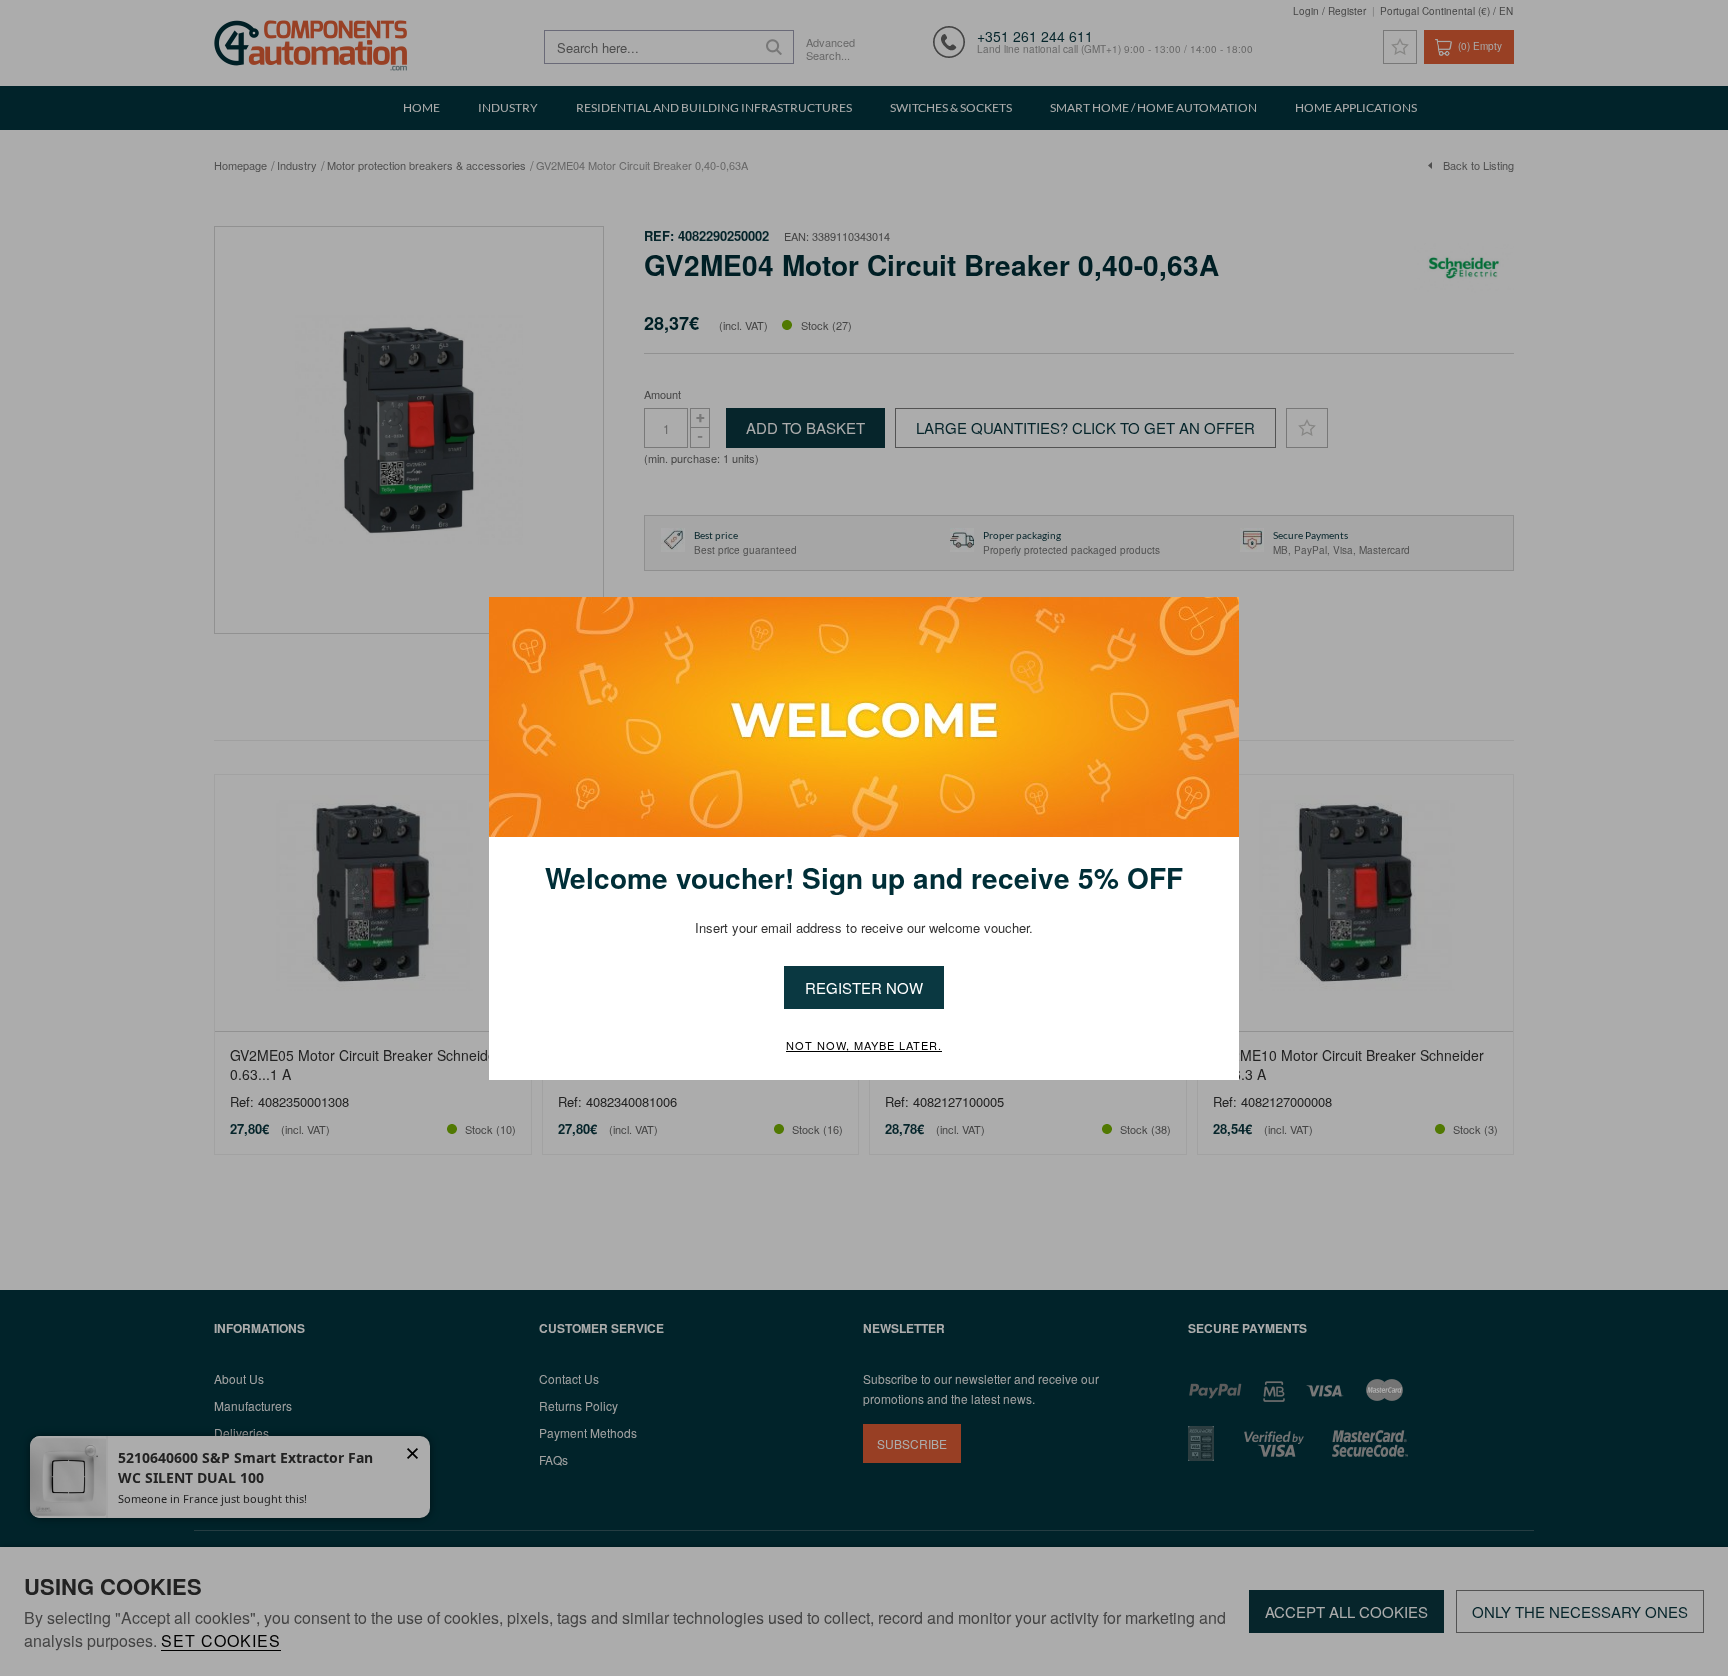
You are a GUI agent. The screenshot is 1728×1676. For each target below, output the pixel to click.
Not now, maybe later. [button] (864, 1046)
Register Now (864, 987)
